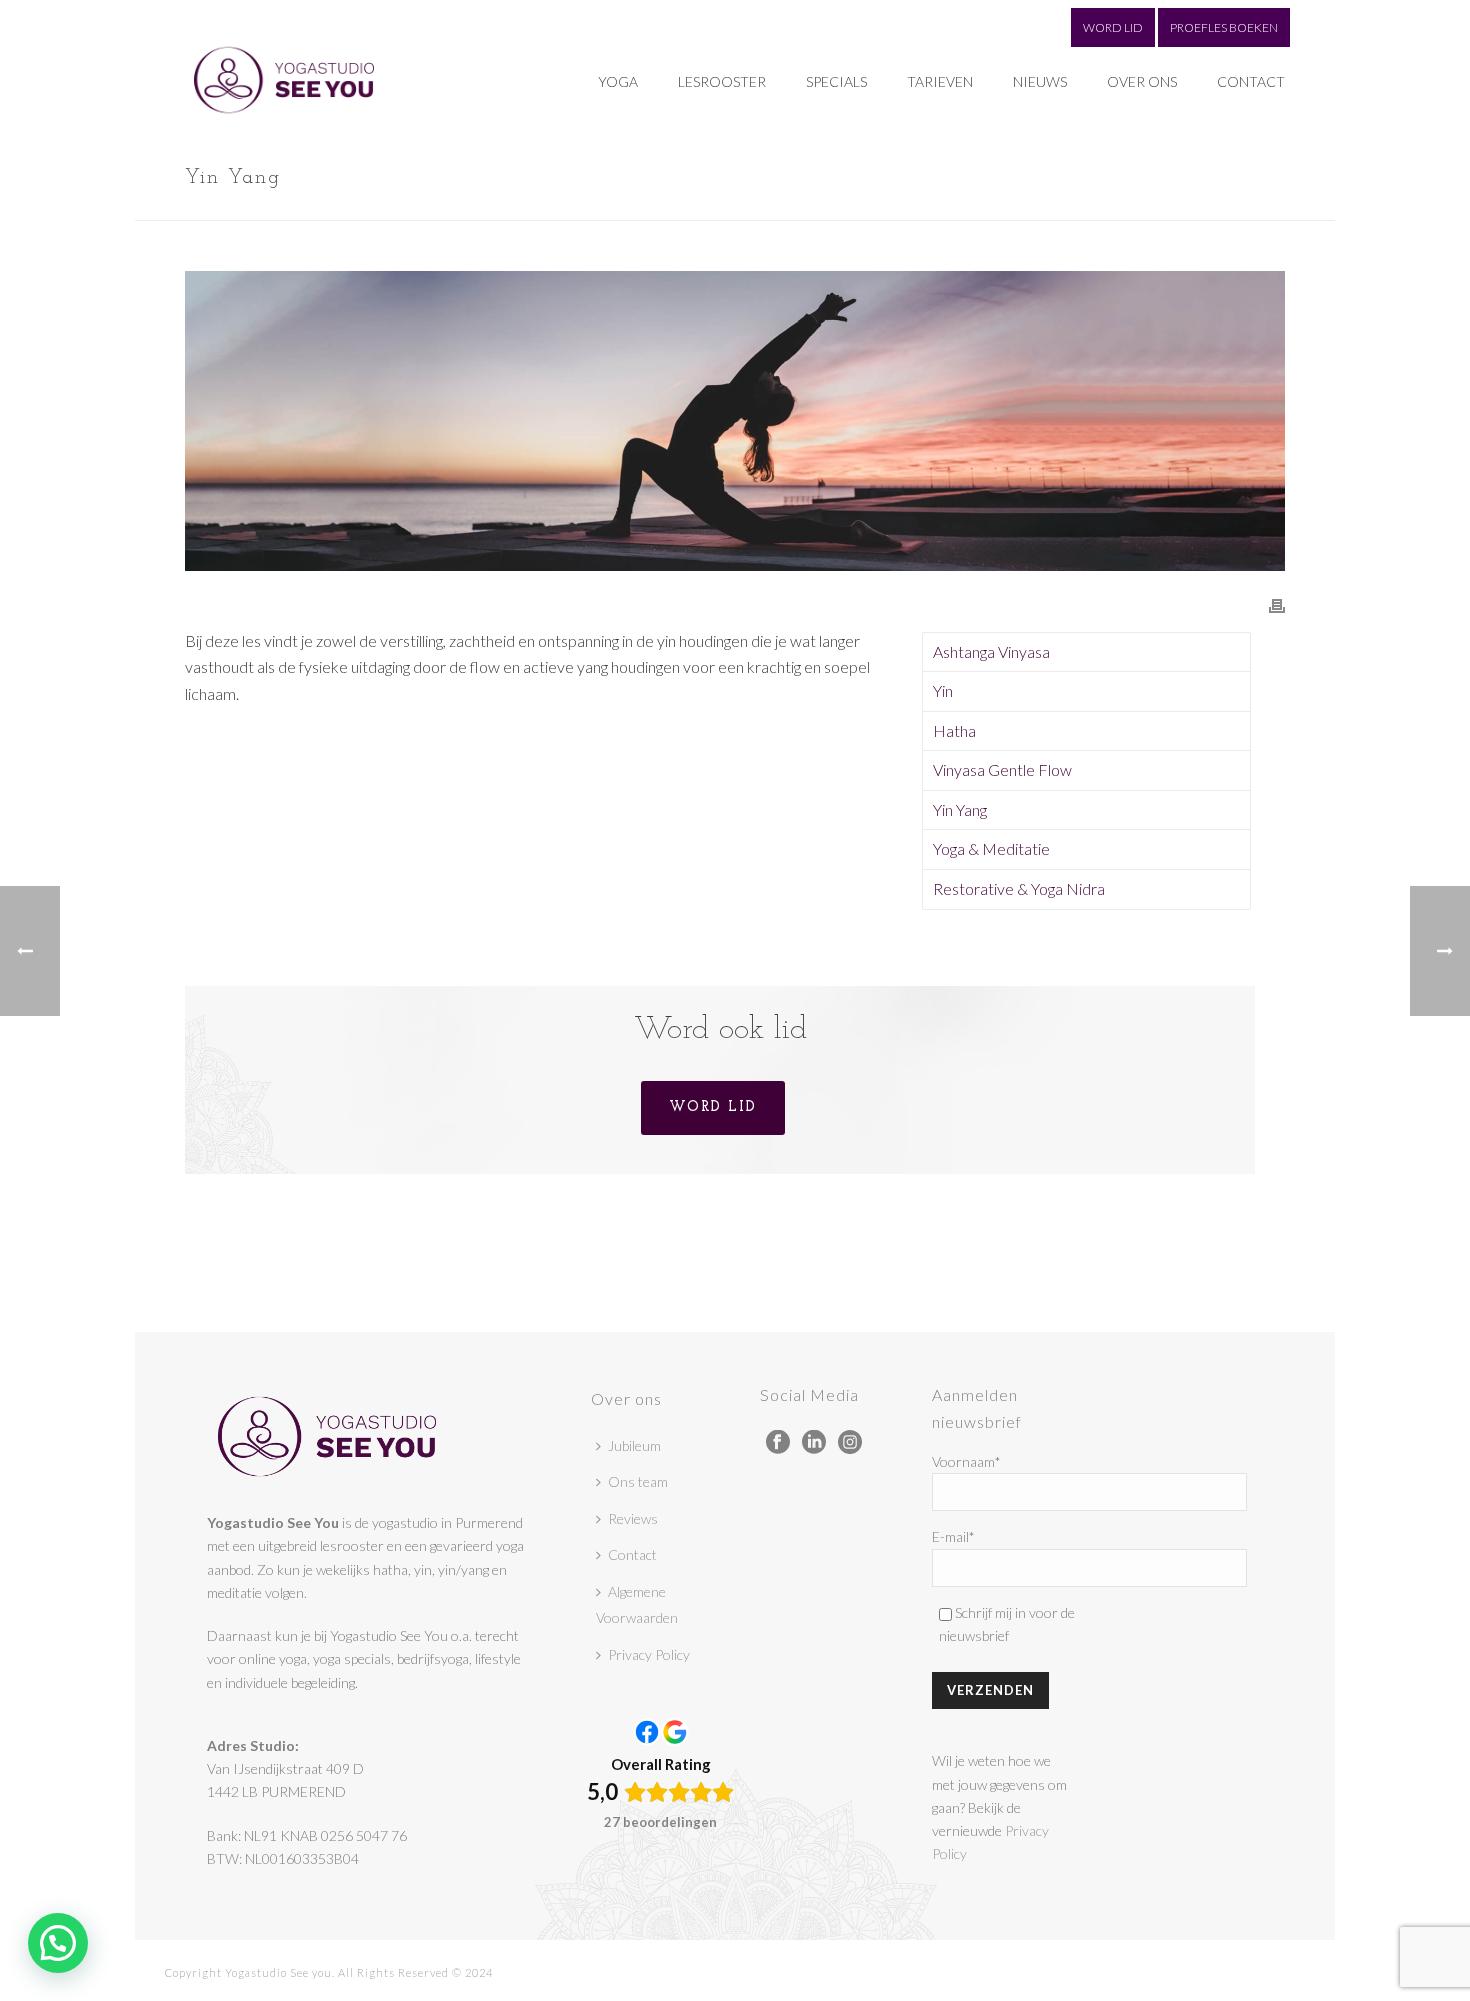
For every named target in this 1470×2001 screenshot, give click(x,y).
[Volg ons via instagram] (850, 1443)
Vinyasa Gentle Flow (1002, 769)
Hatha (954, 730)
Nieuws (1040, 81)
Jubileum (634, 1445)
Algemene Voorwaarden (637, 1605)
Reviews (633, 1518)
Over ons (1142, 81)
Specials (836, 81)
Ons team (638, 1481)
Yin (943, 690)
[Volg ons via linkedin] (814, 1443)
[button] (58, 1943)
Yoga (618, 81)
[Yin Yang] (735, 421)
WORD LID (1113, 27)
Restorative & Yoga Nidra (1019, 888)
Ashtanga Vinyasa (991, 651)
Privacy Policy (649, 1654)
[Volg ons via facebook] (778, 1443)
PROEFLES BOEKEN (1224, 27)
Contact (1251, 81)
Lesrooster (722, 81)
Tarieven (940, 81)
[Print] (1277, 604)
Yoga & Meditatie (991, 848)
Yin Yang (960, 809)
